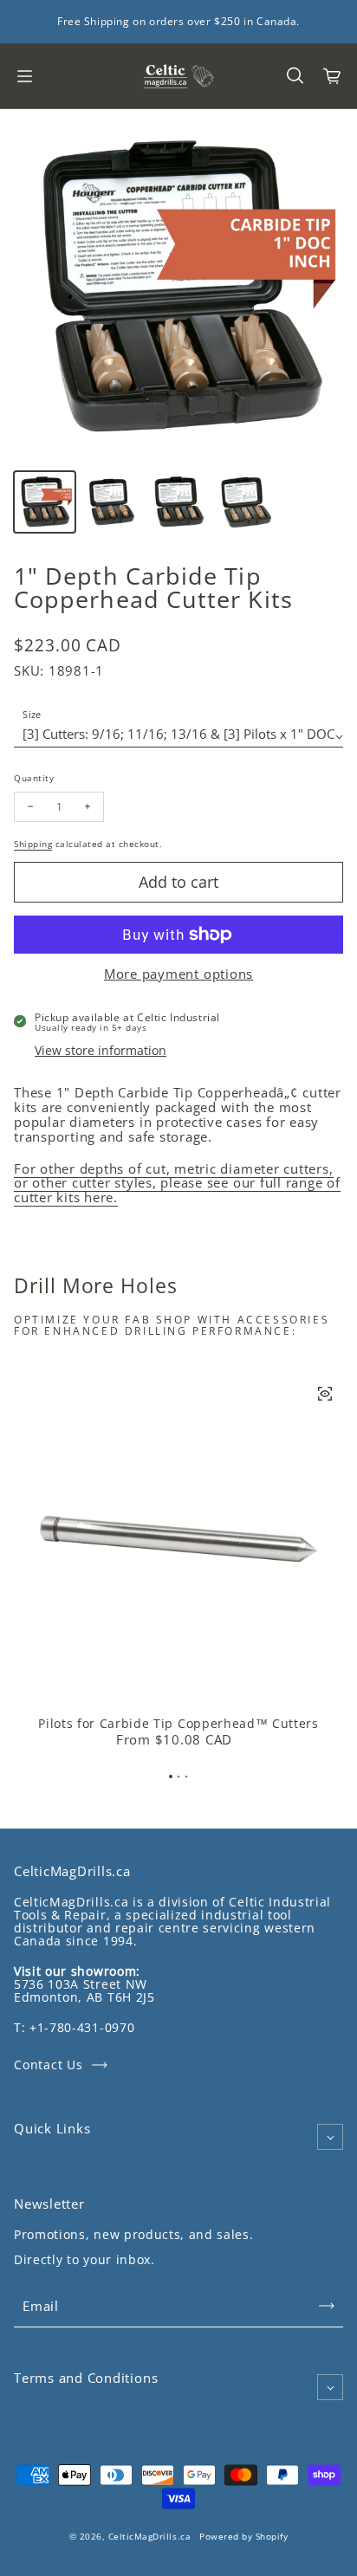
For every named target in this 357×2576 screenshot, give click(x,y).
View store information (101, 1050)
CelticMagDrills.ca (149, 2536)
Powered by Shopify (243, 2536)
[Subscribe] (327, 2306)
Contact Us (49, 2065)
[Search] (295, 76)
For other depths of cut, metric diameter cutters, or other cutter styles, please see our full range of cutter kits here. (177, 1183)
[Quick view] (325, 1394)
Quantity (34, 777)
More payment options (178, 974)
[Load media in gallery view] (45, 502)
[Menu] (24, 76)
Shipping (33, 844)
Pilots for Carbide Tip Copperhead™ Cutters (178, 1724)
